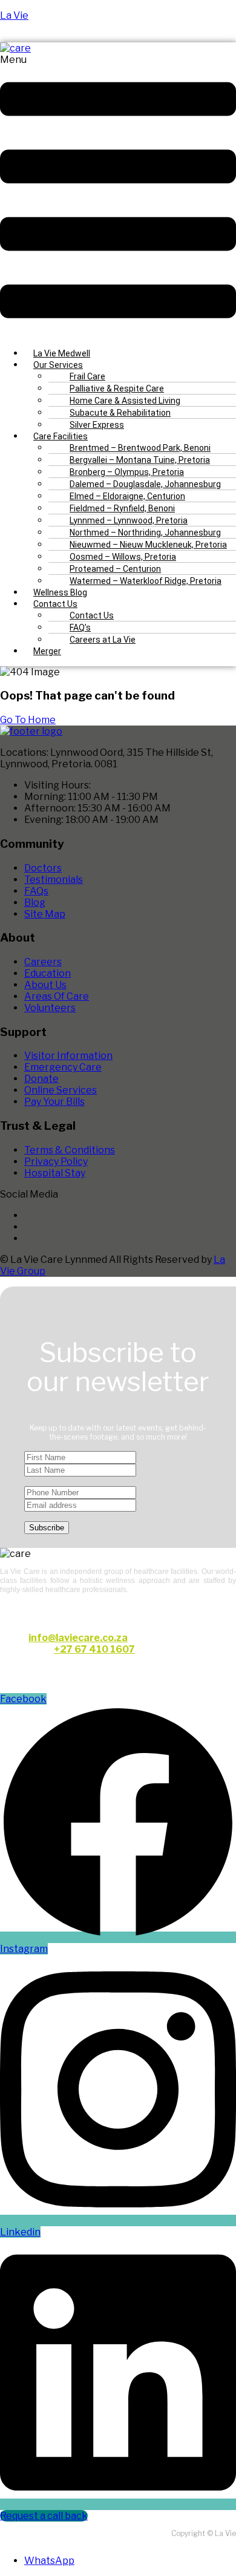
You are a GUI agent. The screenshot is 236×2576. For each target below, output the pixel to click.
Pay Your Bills (54, 1102)
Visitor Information (68, 1056)
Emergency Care (63, 1067)
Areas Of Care (57, 996)
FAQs (36, 891)
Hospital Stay (55, 1173)
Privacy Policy (56, 1162)
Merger (47, 651)
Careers (43, 962)
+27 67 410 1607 (94, 1649)
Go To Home (28, 720)
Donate (41, 1079)
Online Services (61, 1090)
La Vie (14, 15)
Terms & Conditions (70, 1150)
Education (48, 973)
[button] (118, 196)
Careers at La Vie (103, 640)
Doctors (43, 868)
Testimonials (54, 880)
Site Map (45, 914)
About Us (45, 985)
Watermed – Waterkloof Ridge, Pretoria (146, 581)
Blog (35, 903)
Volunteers (50, 1008)
